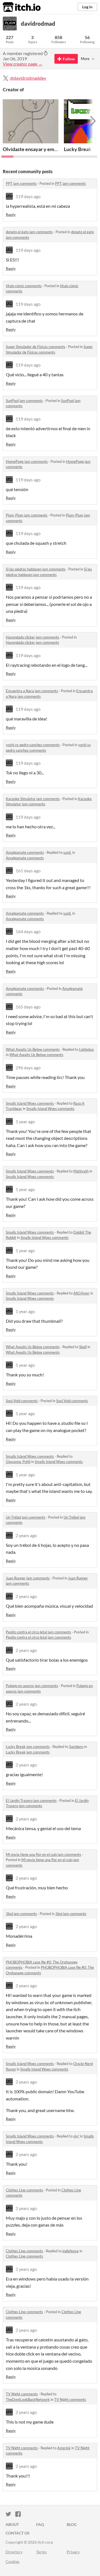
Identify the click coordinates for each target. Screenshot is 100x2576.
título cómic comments (24, 286)
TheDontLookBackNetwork (28, 2399)
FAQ (40, 2524)
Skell (83, 1347)
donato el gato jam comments (29, 232)
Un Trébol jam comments (26, 1517)
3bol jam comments (21, 1914)
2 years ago (26, 1535)
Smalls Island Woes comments (30, 1103)
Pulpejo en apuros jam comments (32, 1686)
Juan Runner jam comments (28, 1578)
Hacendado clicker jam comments (32, 637)
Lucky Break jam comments (28, 1747)
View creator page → (23, 64)
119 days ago (28, 196)
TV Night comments (22, 2394)
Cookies (12, 2561)
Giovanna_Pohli (18, 1462)
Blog (72, 2524)
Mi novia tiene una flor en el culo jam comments (43, 1854)
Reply (11, 215)
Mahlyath (81, 1171)
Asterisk (64, 2448)
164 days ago (28, 931)
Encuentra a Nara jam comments (32, 691)
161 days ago (28, 871)
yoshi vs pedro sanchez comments (33, 745)
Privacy (73, 2552)
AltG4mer (81, 1293)
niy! (76, 2136)
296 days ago (28, 1068)
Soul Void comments (22, 1401)
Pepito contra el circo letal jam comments (38, 1632)
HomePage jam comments (27, 461)
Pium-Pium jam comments (27, 515)
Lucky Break (78, 149)
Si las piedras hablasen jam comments (36, 569)
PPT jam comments (21, 183)
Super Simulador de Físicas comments (36, 347)
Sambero (76, 1747)
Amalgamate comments (25, 852)
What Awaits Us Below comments (33, 1049)
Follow (69, 59)
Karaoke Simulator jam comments (33, 799)
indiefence (71, 2251)
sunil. (67, 852)
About (12, 2524)
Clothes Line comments (24, 2190)
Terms (41, 2552)
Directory (14, 2552)
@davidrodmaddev (28, 78)
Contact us (17, 2533)
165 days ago (28, 1007)
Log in (87, 7)
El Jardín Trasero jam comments (31, 1801)
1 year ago (25, 1121)
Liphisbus (87, 1049)
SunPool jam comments (24, 401)
